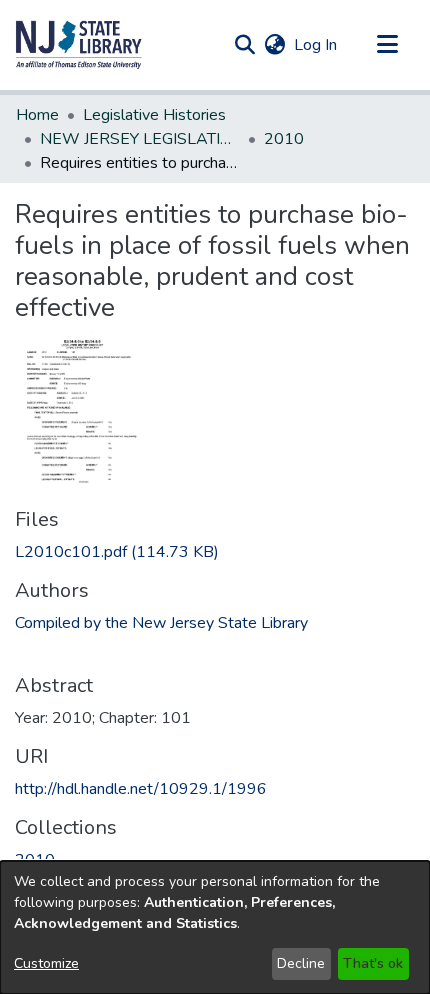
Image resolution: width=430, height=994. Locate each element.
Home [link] (37, 115)
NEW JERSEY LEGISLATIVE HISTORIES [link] (140, 139)
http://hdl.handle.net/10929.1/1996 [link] (141, 789)
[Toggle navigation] (387, 45)
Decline (301, 963)
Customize (46, 963)
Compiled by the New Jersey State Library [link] (161, 623)
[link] (117, 552)
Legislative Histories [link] (154, 115)
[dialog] (215, 927)
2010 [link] (284, 139)
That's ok (373, 963)
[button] (79, 45)
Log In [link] (316, 45)
